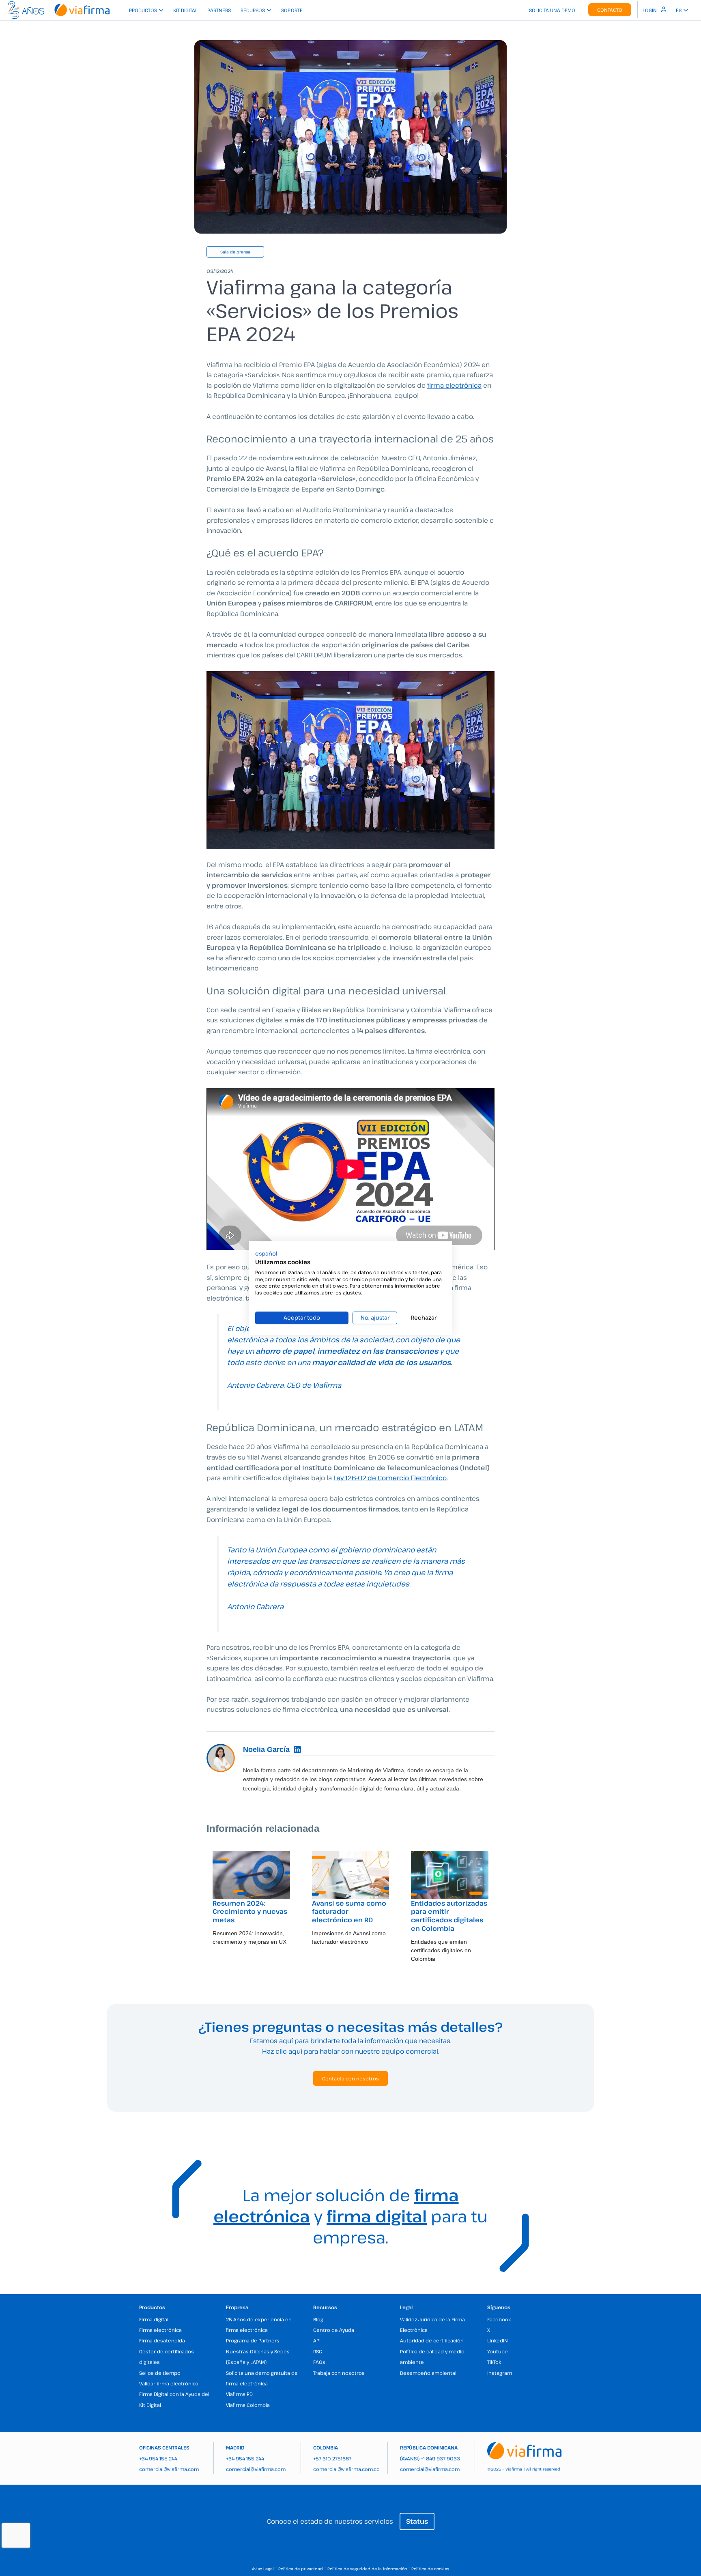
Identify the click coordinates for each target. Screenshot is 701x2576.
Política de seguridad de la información (367, 2569)
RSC (318, 2351)
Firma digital (154, 2319)
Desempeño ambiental (428, 2373)
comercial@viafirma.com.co (346, 2469)
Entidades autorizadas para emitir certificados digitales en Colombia (449, 1916)
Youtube (498, 2351)
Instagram (500, 2373)
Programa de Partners (253, 2340)
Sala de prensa (235, 252)
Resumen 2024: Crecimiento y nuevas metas (250, 1912)
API (317, 2340)
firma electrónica (454, 385)
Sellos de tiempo (160, 2373)
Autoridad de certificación (432, 2340)
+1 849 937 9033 (440, 2458)
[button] (266, 1254)
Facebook (499, 2319)
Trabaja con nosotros (339, 2373)
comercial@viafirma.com (169, 2469)
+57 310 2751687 (332, 2458)
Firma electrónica (160, 2330)
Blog (318, 2319)
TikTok (494, 2362)
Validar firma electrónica (169, 2383)
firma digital (377, 2216)
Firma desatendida (162, 2340)
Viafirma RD (239, 2394)
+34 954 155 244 (158, 2458)
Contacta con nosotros (350, 2078)
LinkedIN (498, 2340)
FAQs (319, 2362)
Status (417, 2521)
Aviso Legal (263, 2569)
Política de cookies (430, 2569)
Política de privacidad (301, 2569)
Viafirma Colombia (248, 2405)
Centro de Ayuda (334, 2330)
